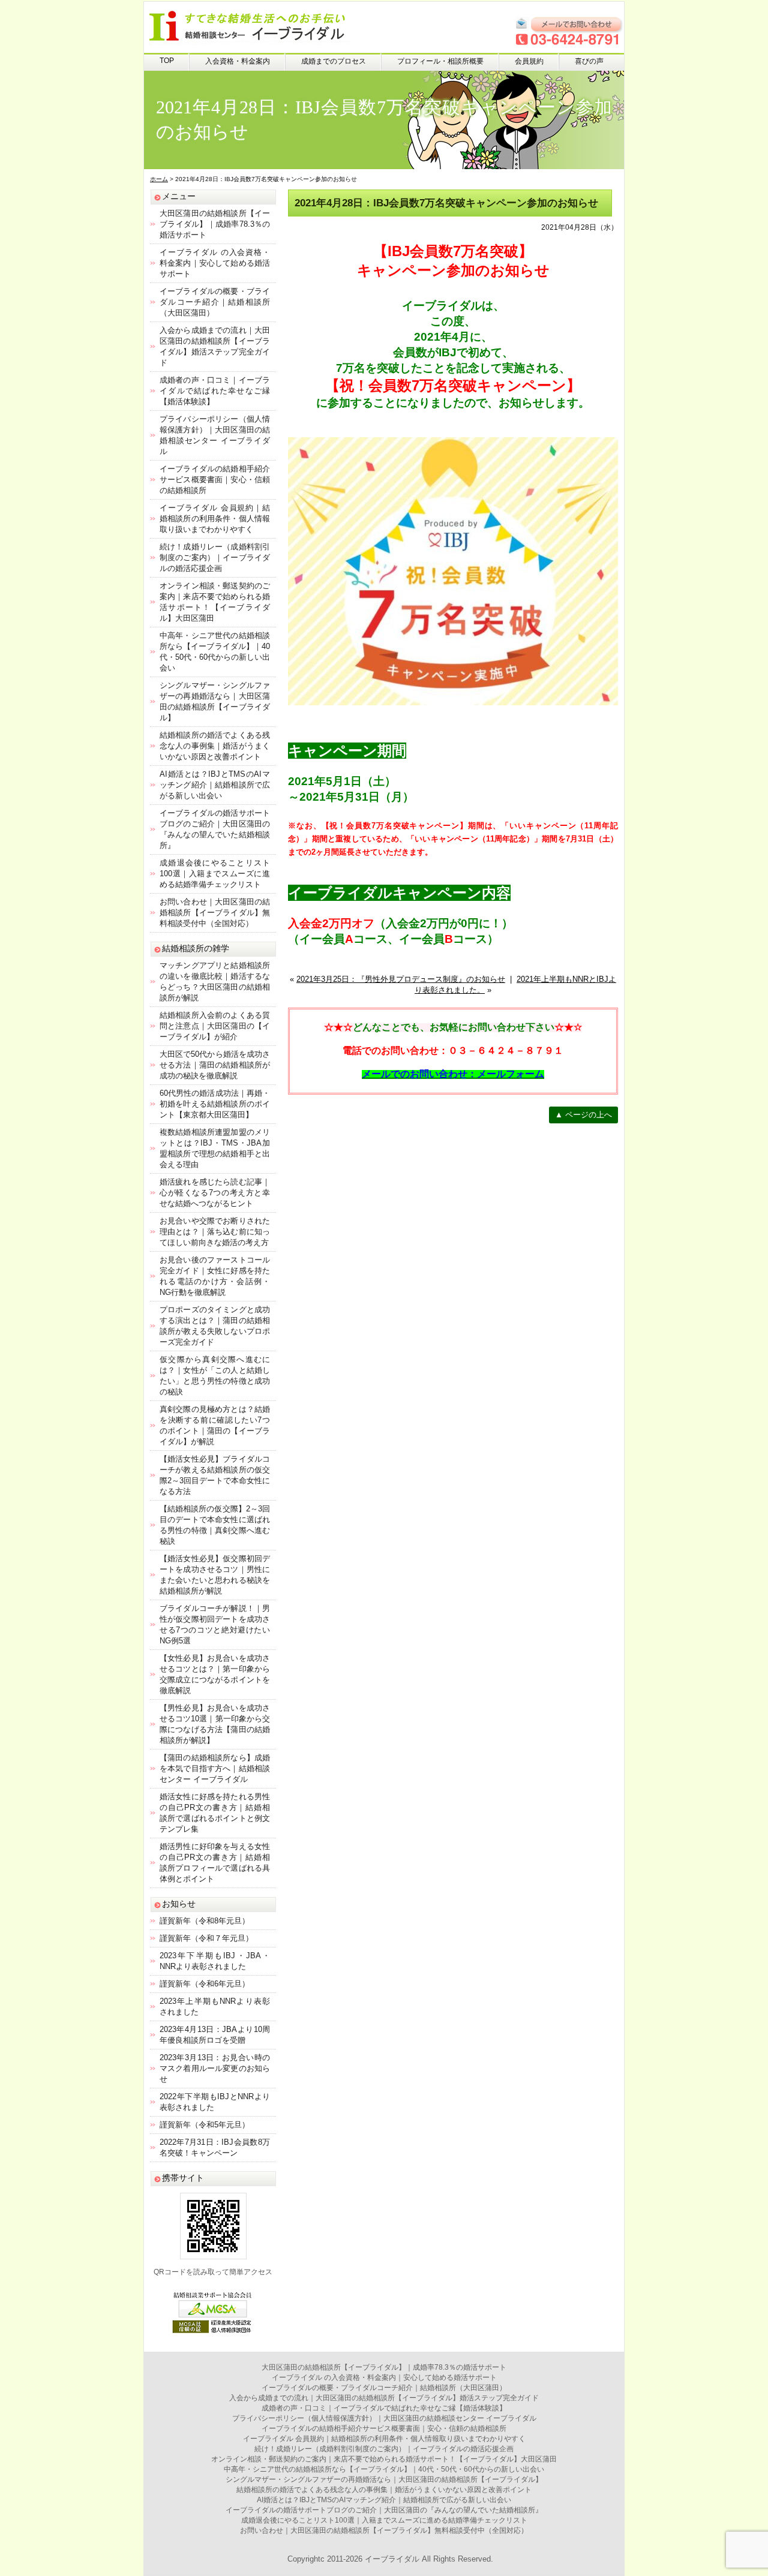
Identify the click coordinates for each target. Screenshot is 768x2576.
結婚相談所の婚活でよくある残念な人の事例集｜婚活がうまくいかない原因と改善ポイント (215, 746)
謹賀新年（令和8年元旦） (205, 1921)
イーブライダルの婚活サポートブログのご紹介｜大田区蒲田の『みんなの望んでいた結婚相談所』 (384, 2510)
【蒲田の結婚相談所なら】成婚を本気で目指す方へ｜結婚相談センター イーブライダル (215, 1768)
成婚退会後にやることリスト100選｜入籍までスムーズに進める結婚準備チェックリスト (215, 874)
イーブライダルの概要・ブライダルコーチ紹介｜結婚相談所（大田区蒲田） (215, 302)
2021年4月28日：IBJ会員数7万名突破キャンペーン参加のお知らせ (446, 203)
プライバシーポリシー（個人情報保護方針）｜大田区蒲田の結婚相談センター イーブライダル (384, 2418)
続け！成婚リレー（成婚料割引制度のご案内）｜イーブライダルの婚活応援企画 (215, 557)
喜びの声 (589, 61)
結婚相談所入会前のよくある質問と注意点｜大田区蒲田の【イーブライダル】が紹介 (215, 1026)
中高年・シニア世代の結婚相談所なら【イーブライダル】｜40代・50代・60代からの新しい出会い (384, 2469)
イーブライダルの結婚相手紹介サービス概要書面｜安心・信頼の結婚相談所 (215, 480)
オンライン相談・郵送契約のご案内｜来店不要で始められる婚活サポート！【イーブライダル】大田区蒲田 (384, 2459)
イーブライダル (392, 2559)
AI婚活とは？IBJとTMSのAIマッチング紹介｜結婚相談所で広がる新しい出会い (215, 785)
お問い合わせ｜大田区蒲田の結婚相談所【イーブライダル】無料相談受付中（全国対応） (215, 913)
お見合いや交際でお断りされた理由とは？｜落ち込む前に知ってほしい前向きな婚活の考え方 (215, 1232)
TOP (167, 61)
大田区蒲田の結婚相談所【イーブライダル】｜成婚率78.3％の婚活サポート (215, 224)
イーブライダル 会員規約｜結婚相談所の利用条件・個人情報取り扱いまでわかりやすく (215, 518)
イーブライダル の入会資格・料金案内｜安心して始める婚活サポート (215, 263)
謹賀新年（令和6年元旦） (205, 1984)
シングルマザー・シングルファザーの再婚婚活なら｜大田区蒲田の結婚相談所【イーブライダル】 (384, 2479)
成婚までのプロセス (334, 61)
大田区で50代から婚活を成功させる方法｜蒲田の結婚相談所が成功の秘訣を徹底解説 (215, 1065)
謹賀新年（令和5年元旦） (205, 2125)
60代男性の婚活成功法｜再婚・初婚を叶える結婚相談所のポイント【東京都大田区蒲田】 (215, 1104)
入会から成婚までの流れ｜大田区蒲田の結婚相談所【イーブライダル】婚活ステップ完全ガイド (384, 2398)
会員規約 (529, 61)
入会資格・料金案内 (238, 61)
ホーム (159, 179)
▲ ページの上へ (583, 1115)
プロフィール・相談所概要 (440, 61)
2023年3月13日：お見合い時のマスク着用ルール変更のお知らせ (215, 2068)
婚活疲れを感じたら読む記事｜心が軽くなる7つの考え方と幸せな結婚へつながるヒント (215, 1193)
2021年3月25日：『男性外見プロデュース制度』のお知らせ (401, 979)
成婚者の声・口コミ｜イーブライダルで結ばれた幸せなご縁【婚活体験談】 (215, 391)
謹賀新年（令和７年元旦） (206, 1938)
